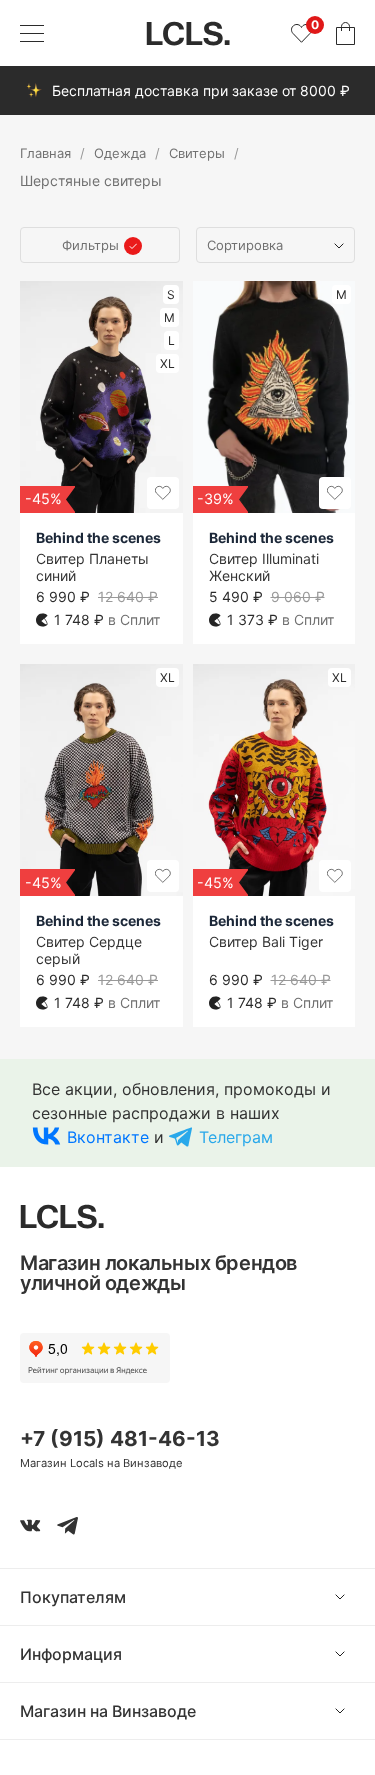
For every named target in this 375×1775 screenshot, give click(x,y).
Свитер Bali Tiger (266, 941)
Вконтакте (108, 1137)
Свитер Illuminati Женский (264, 567)
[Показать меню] (32, 33)
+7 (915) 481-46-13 (120, 1438)
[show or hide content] (355, 1597)
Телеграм (236, 1137)
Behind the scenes (98, 537)
